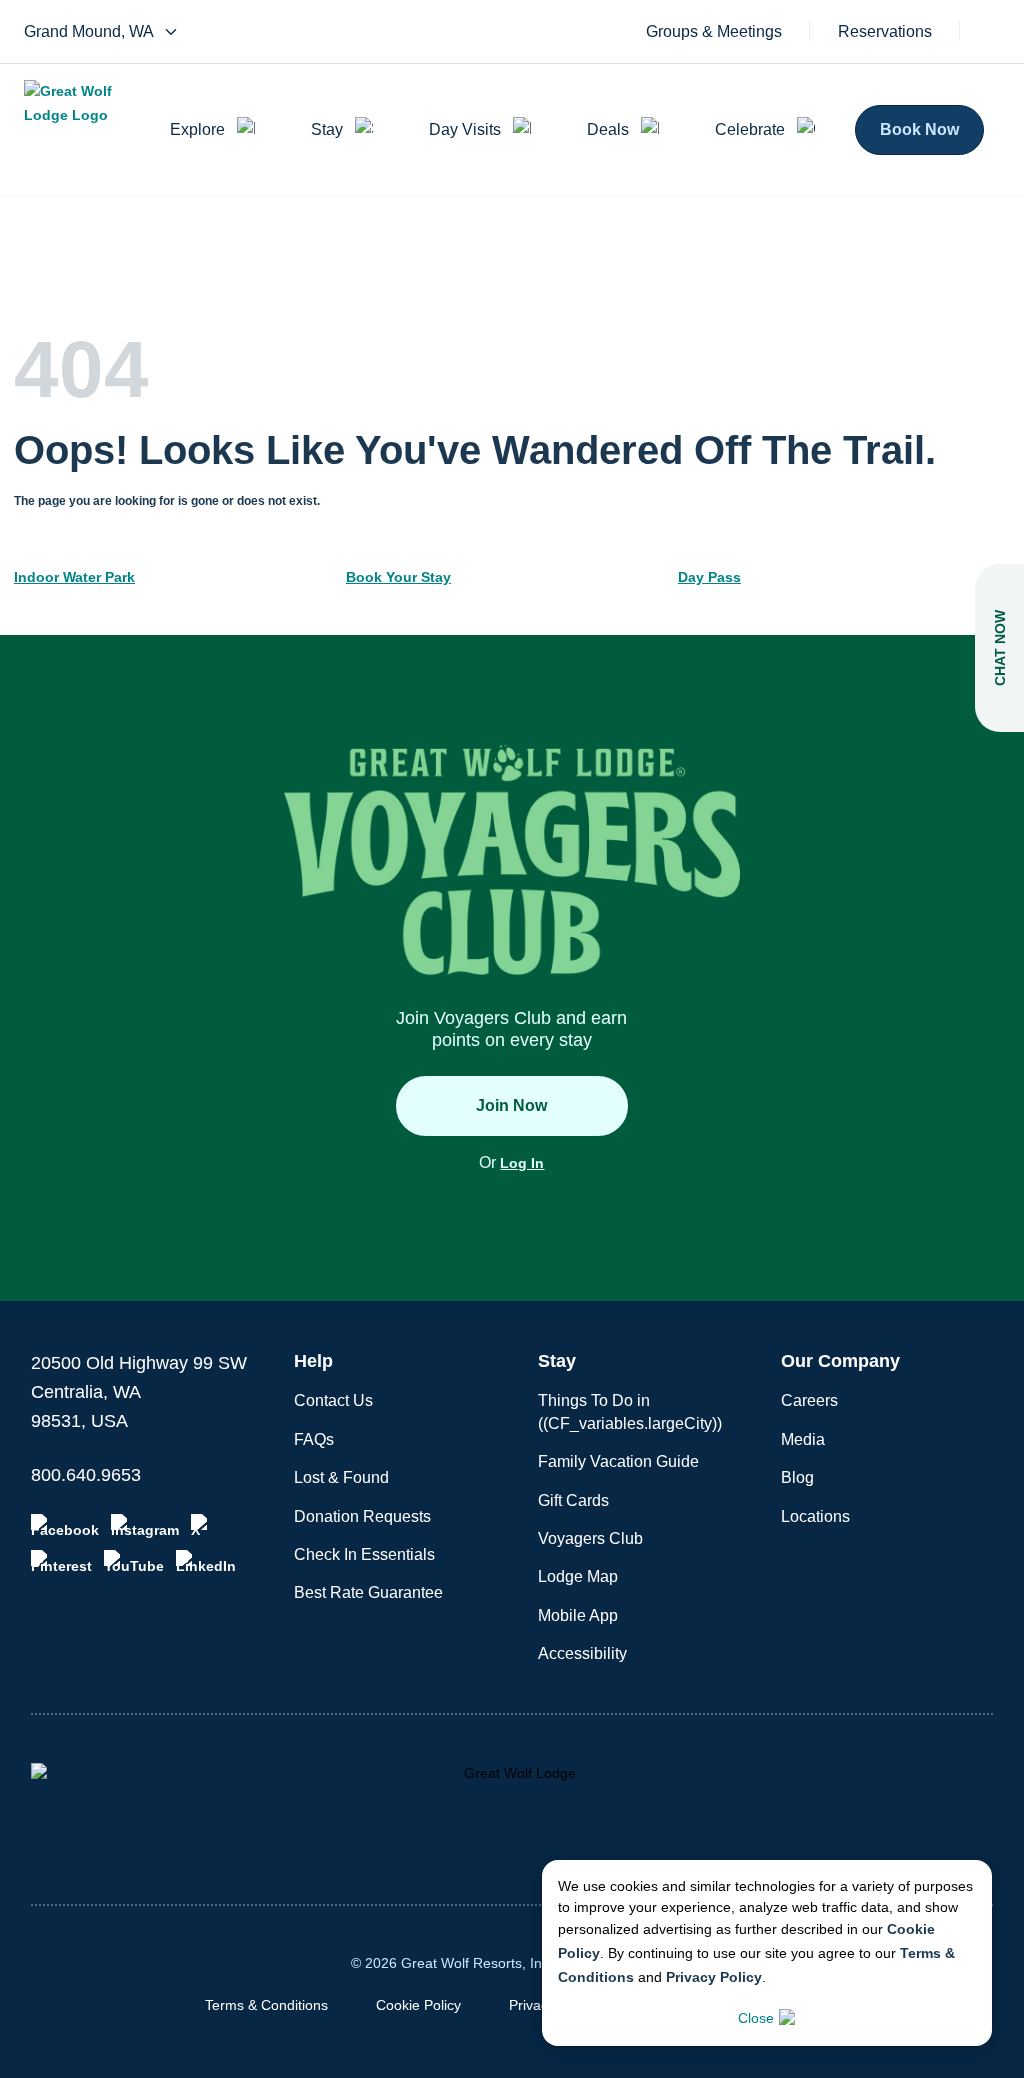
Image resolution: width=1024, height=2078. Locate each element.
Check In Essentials (364, 1554)
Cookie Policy (418, 2005)
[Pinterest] (61, 1562)
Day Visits (465, 129)
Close (756, 2018)
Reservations (885, 32)
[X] (203, 1526)
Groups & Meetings (714, 32)
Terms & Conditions (266, 2005)
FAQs (314, 1439)
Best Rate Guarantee (368, 1592)
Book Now (919, 129)
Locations (815, 1516)
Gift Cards (573, 1500)
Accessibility (582, 1653)
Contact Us (333, 1400)
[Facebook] (65, 1526)
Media (803, 1439)
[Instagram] (145, 1526)
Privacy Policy (714, 1977)
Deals (608, 129)
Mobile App (578, 1615)
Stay (327, 129)
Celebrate (750, 129)
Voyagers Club (590, 1538)
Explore (197, 129)
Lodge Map (578, 1576)
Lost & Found (341, 1477)
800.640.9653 (86, 1475)
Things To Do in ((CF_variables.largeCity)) (630, 1411)
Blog (797, 1477)
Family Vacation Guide (618, 1461)
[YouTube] (134, 1562)
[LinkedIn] (206, 1562)
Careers (809, 1400)
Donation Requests (362, 1516)
